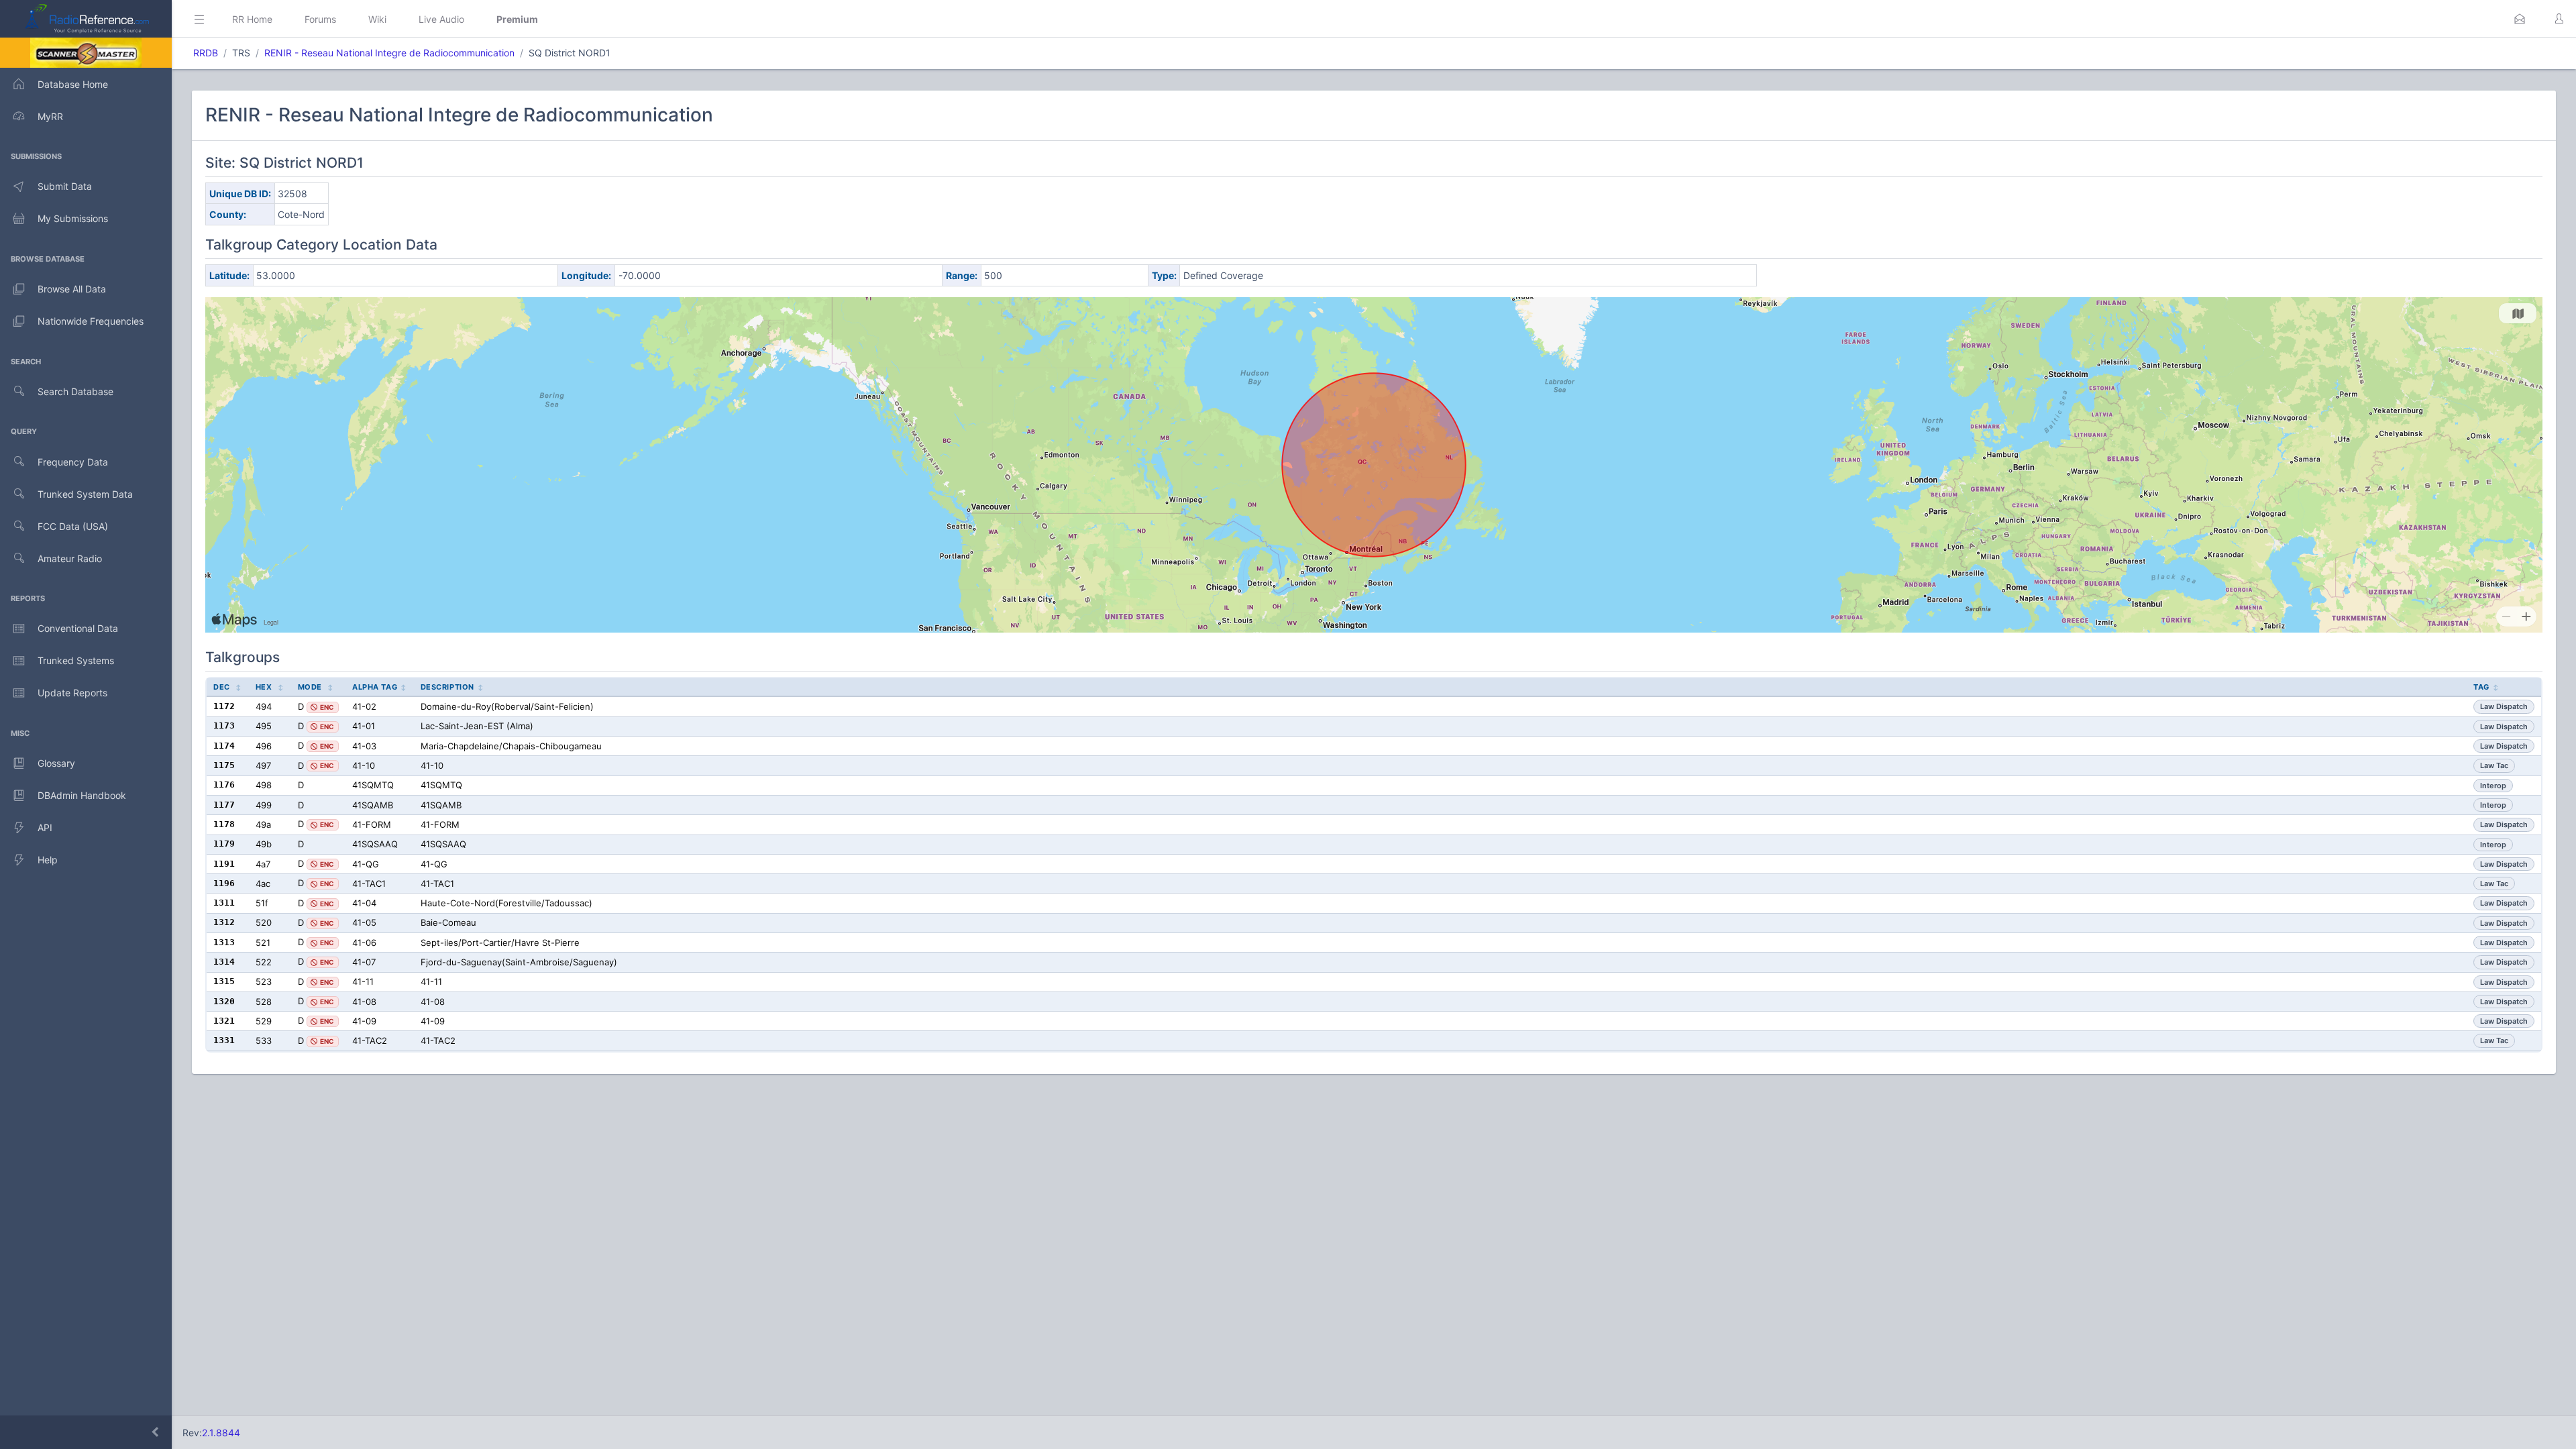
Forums (320, 19)
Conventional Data (78, 628)
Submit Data (65, 186)
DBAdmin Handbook (82, 795)
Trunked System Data (85, 494)
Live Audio (441, 19)
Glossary (56, 763)
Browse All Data (72, 289)
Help (48, 860)
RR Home (252, 19)
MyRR (50, 116)
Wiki (377, 19)
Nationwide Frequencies (91, 321)
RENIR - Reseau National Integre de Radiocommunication (389, 53)
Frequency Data (73, 462)
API (45, 827)
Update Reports (72, 693)
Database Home (73, 84)
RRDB (206, 53)
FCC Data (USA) (73, 526)
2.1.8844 (221, 1433)
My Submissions (73, 218)
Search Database (75, 391)
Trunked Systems (76, 660)
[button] (2520, 19)
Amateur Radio (70, 558)
